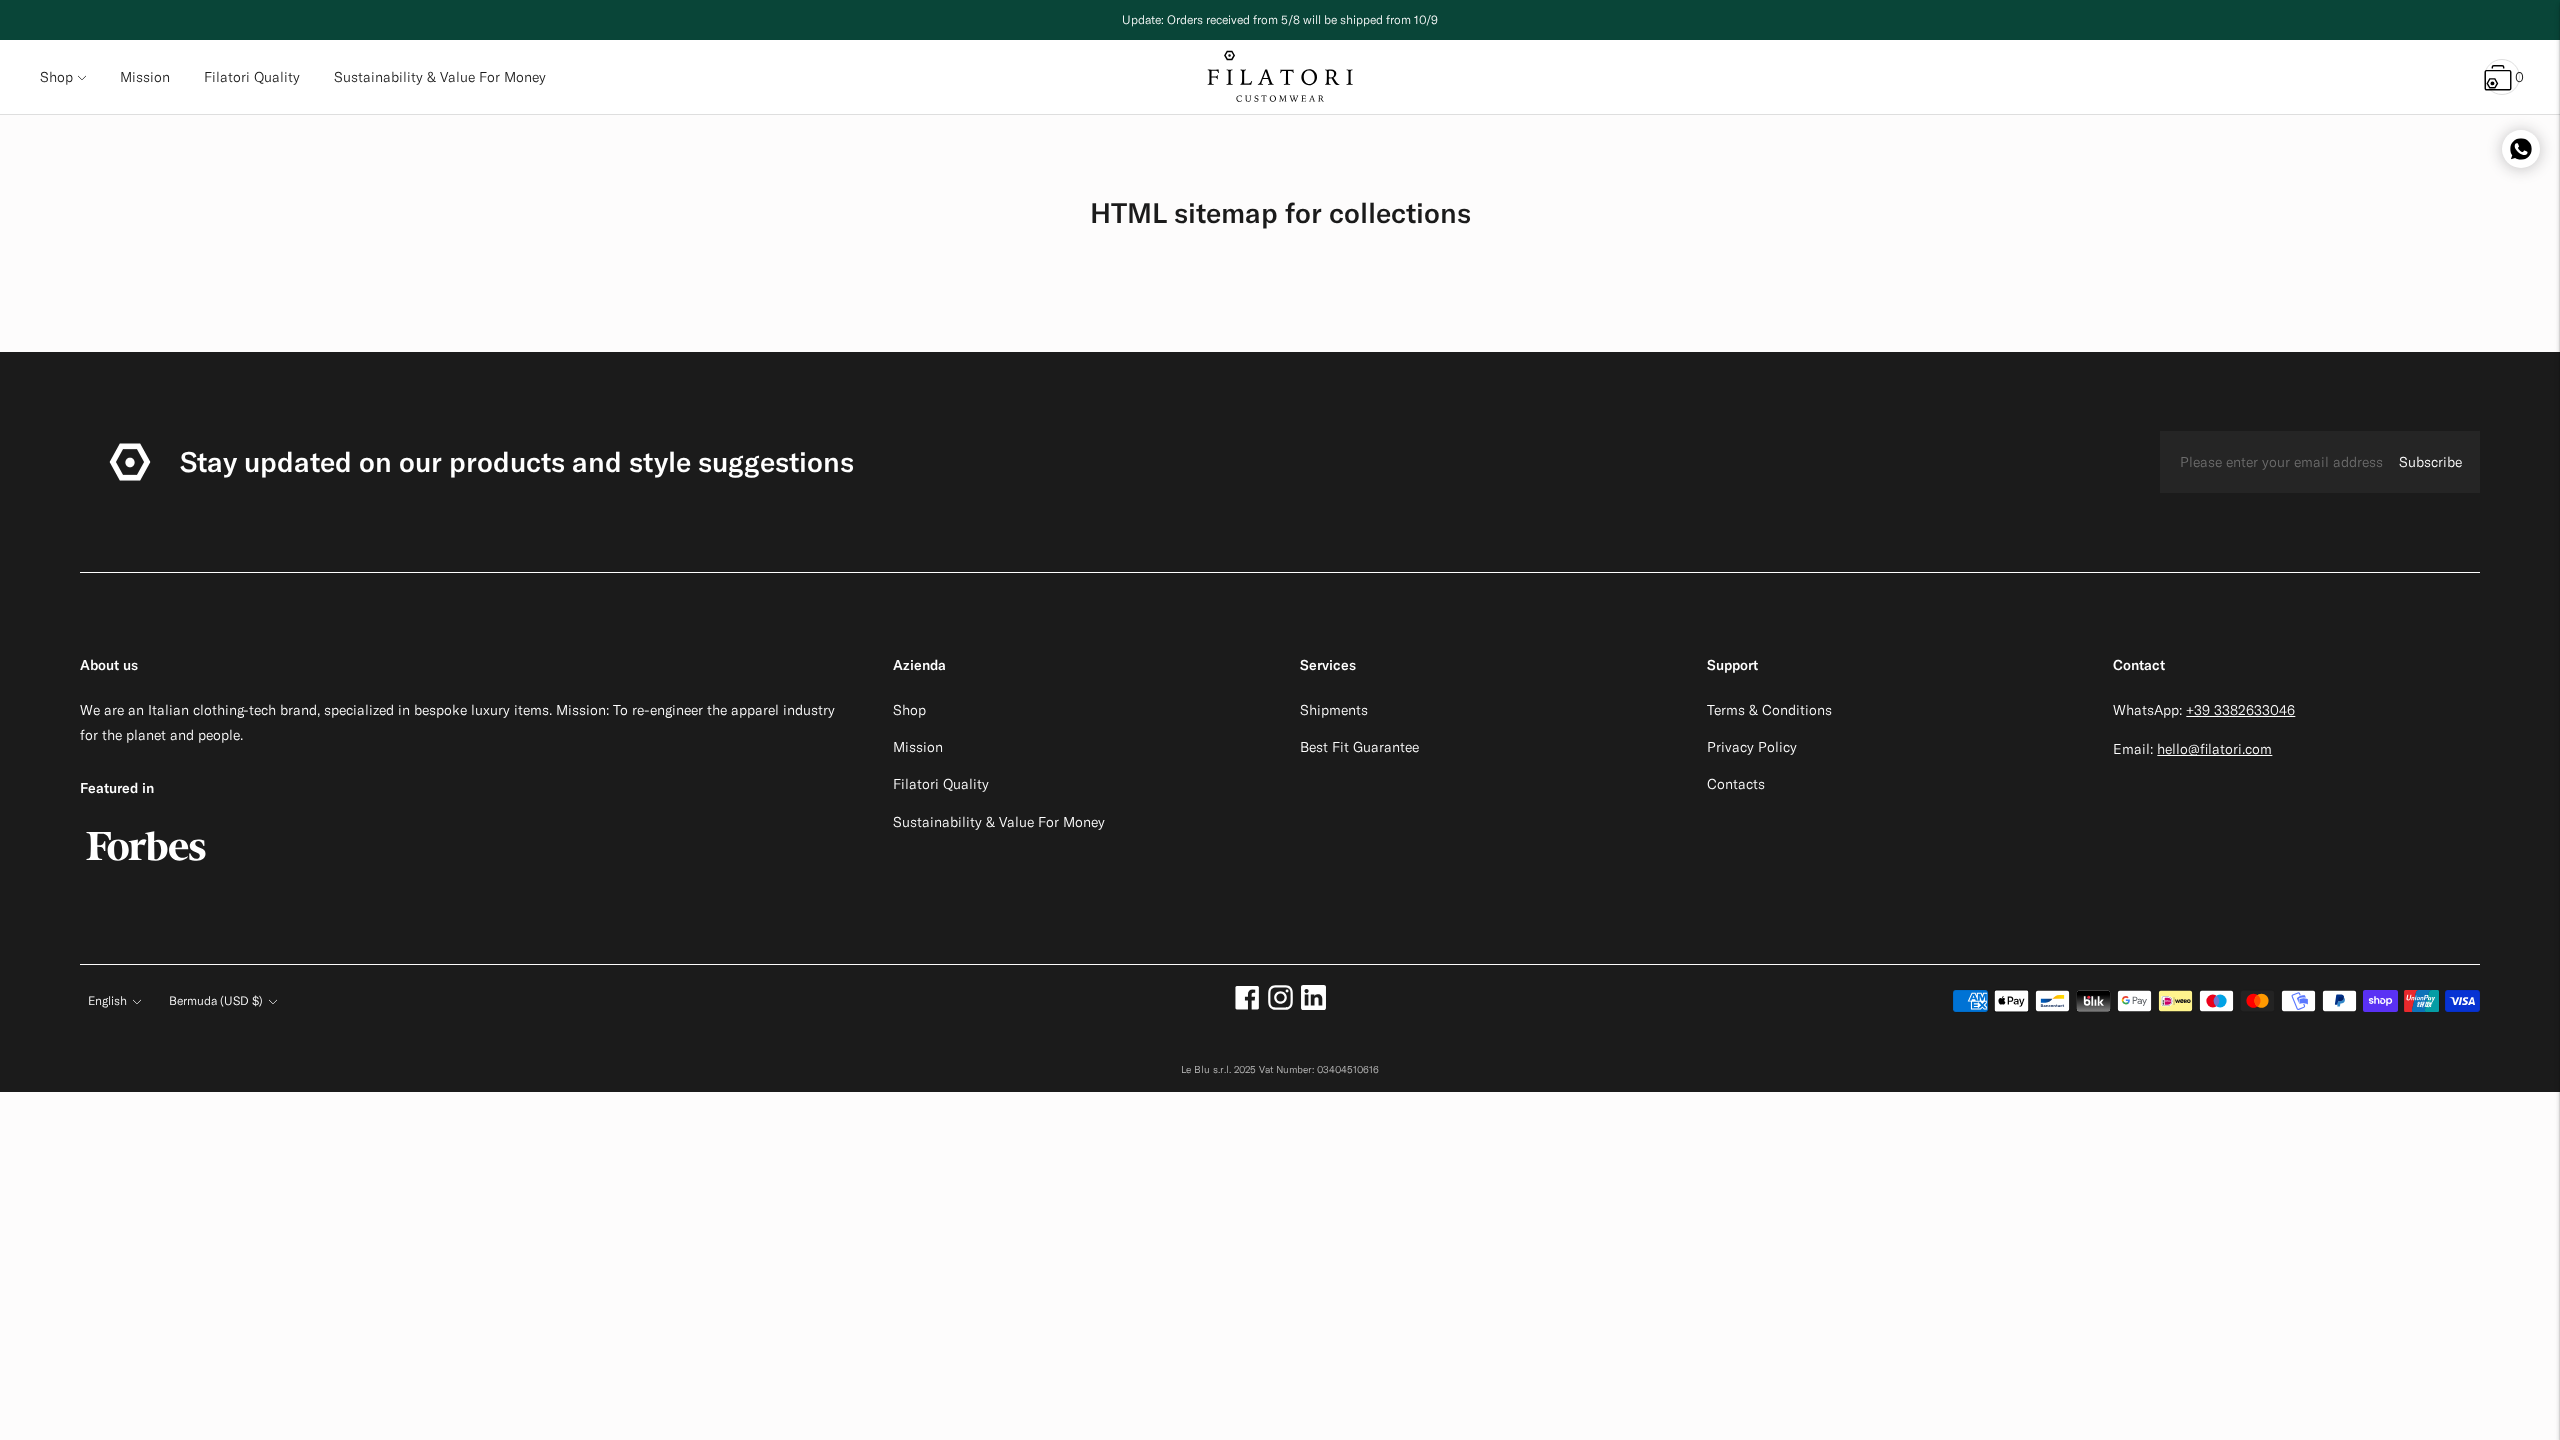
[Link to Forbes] (146, 871)
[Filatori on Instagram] (1280, 1005)
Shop (56, 77)
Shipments (1334, 710)
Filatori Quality (941, 784)
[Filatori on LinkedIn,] (1313, 1005)
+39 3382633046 (2240, 710)
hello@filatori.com (2214, 749)
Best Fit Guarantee (1359, 747)
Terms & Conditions (1769, 710)
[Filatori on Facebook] (1247, 1005)
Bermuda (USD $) (216, 1000)
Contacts (1736, 784)
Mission (918, 747)
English (107, 1000)
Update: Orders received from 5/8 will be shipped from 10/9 (1280, 19)
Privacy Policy (1752, 747)
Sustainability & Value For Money (999, 822)
